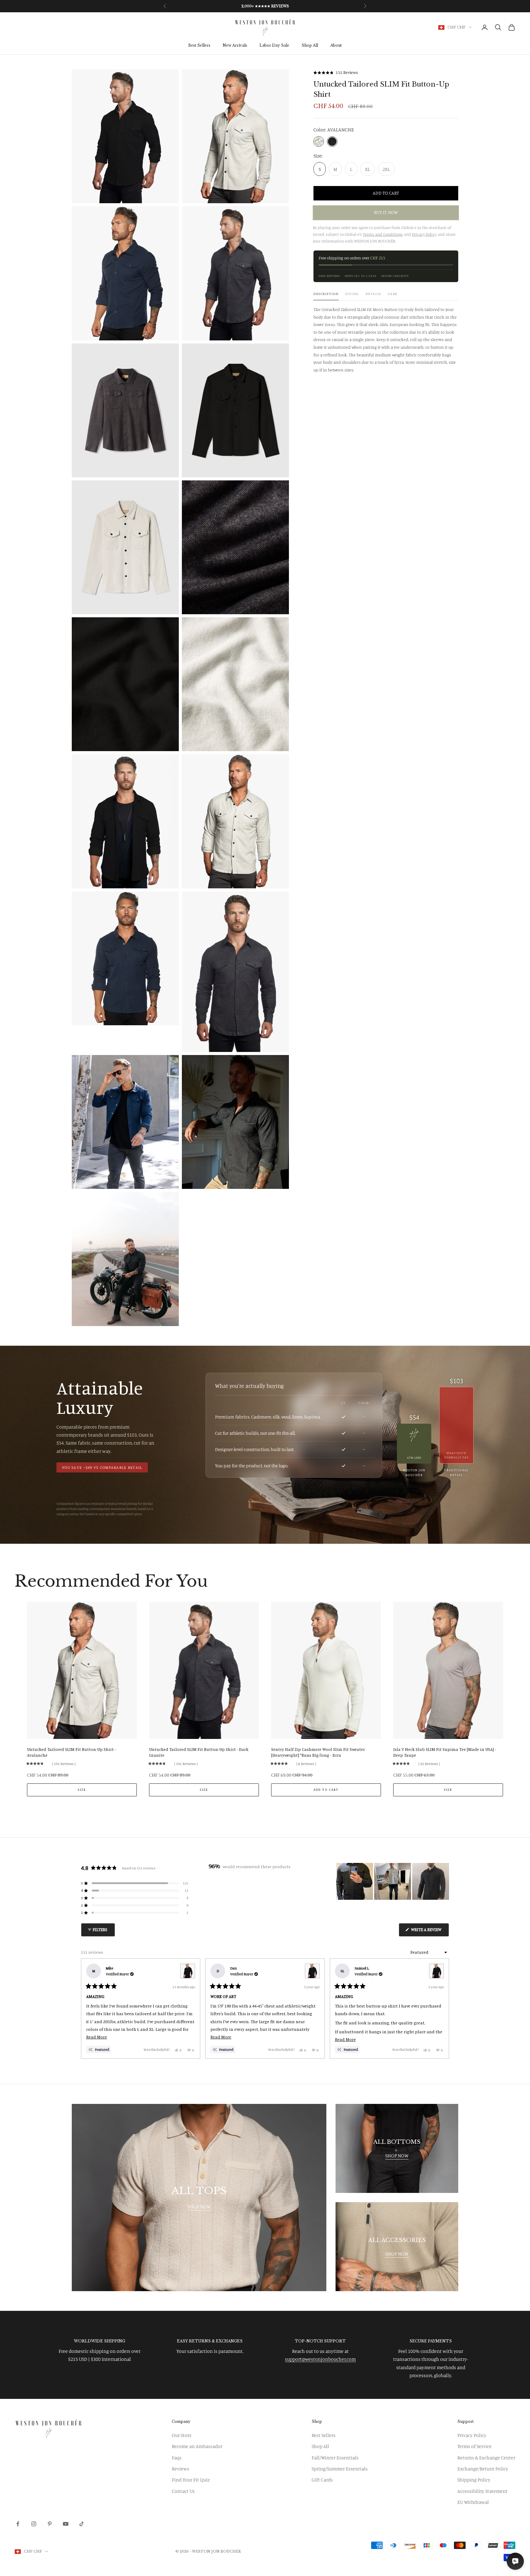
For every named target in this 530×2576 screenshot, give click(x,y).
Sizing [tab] (352, 294)
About (336, 46)
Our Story (182, 2435)
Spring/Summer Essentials (340, 2469)
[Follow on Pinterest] (50, 2524)
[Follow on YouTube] (66, 2524)
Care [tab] (393, 294)
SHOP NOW (199, 2206)
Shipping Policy (474, 2480)
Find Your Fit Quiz (191, 2480)
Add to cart (386, 193)
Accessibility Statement (482, 2491)
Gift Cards (322, 2480)
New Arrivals (235, 46)
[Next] (442, 2009)
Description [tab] (326, 294)
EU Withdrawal (473, 2502)
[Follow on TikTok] (82, 2524)
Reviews (181, 2469)
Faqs (177, 2458)
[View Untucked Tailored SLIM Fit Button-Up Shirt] (188, 1971)
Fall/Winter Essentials (335, 2458)
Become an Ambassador (197, 2446)
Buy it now (386, 213)
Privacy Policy (472, 2435)
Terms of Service (474, 2446)
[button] (336, 73)
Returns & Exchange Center (486, 2458)
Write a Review (430, 1932)
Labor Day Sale (274, 46)
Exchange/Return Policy (483, 2469)
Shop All (310, 46)
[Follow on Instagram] (34, 2524)
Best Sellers (199, 46)
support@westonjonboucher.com (320, 2359)
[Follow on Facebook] (18, 2524)
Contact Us (183, 2491)
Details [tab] (373, 294)
